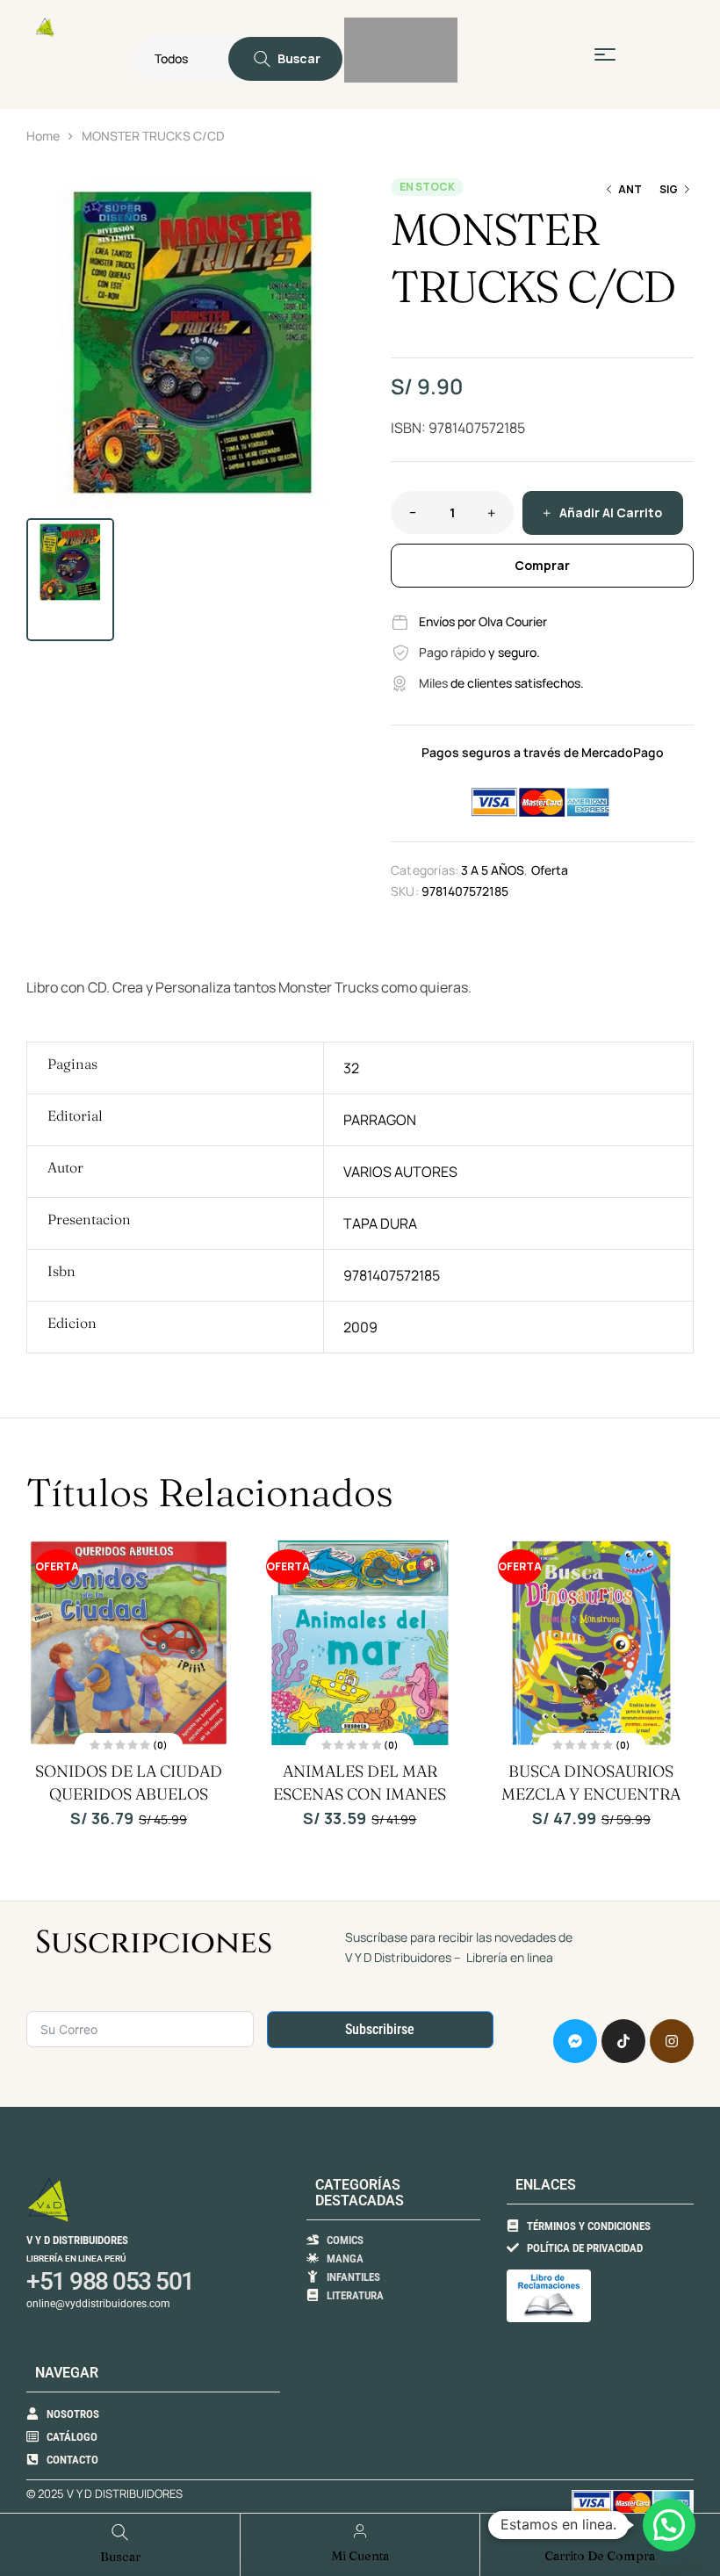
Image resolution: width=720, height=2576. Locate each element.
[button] (338, 198)
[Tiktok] (623, 2041)
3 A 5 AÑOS (493, 870)
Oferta (550, 870)
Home (43, 136)
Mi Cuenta (360, 2556)
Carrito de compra (600, 2556)
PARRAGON (380, 1120)
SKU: (405, 891)
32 (351, 1068)
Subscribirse (380, 2029)
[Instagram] (672, 2041)
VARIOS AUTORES (400, 1172)
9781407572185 (392, 1275)
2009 (360, 1327)
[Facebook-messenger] (575, 2041)
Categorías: (425, 870)
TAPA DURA (380, 1223)
